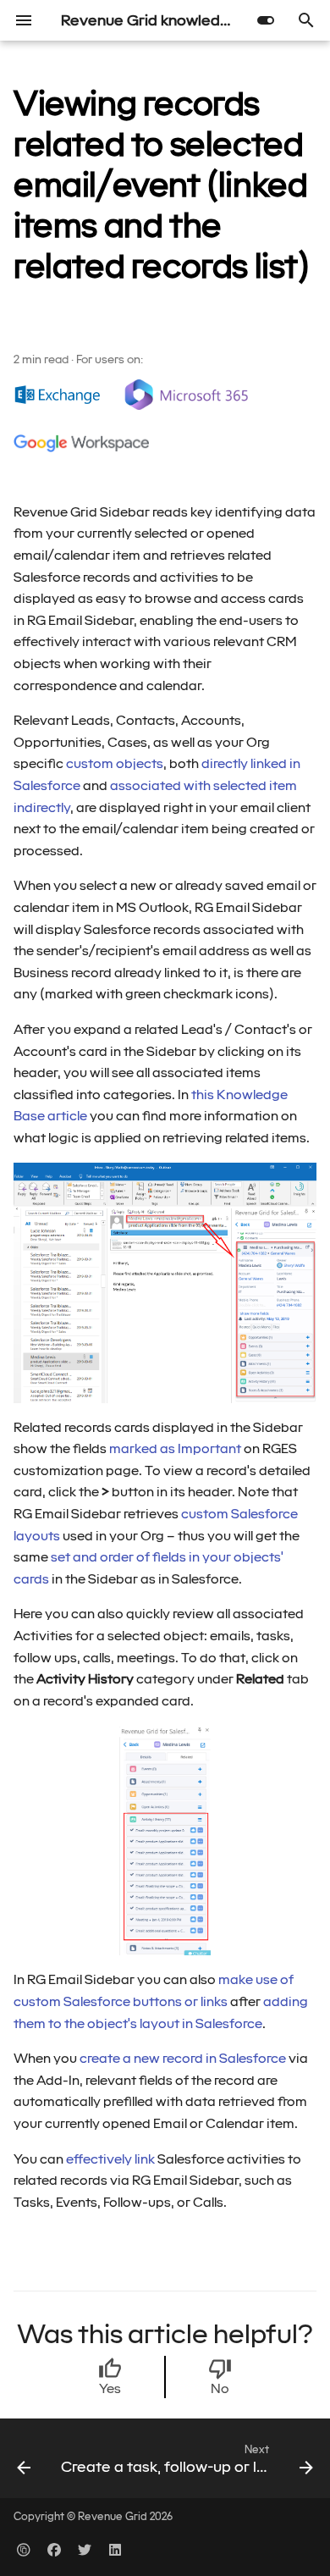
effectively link (110, 2159)
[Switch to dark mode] (266, 20)
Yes (110, 2388)
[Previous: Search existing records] (24, 2463)
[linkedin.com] (115, 2549)
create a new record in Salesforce (183, 2058)
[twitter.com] (85, 2549)
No (220, 2388)
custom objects (115, 763)
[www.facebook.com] (54, 2549)
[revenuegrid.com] (24, 2549)
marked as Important (175, 1448)
